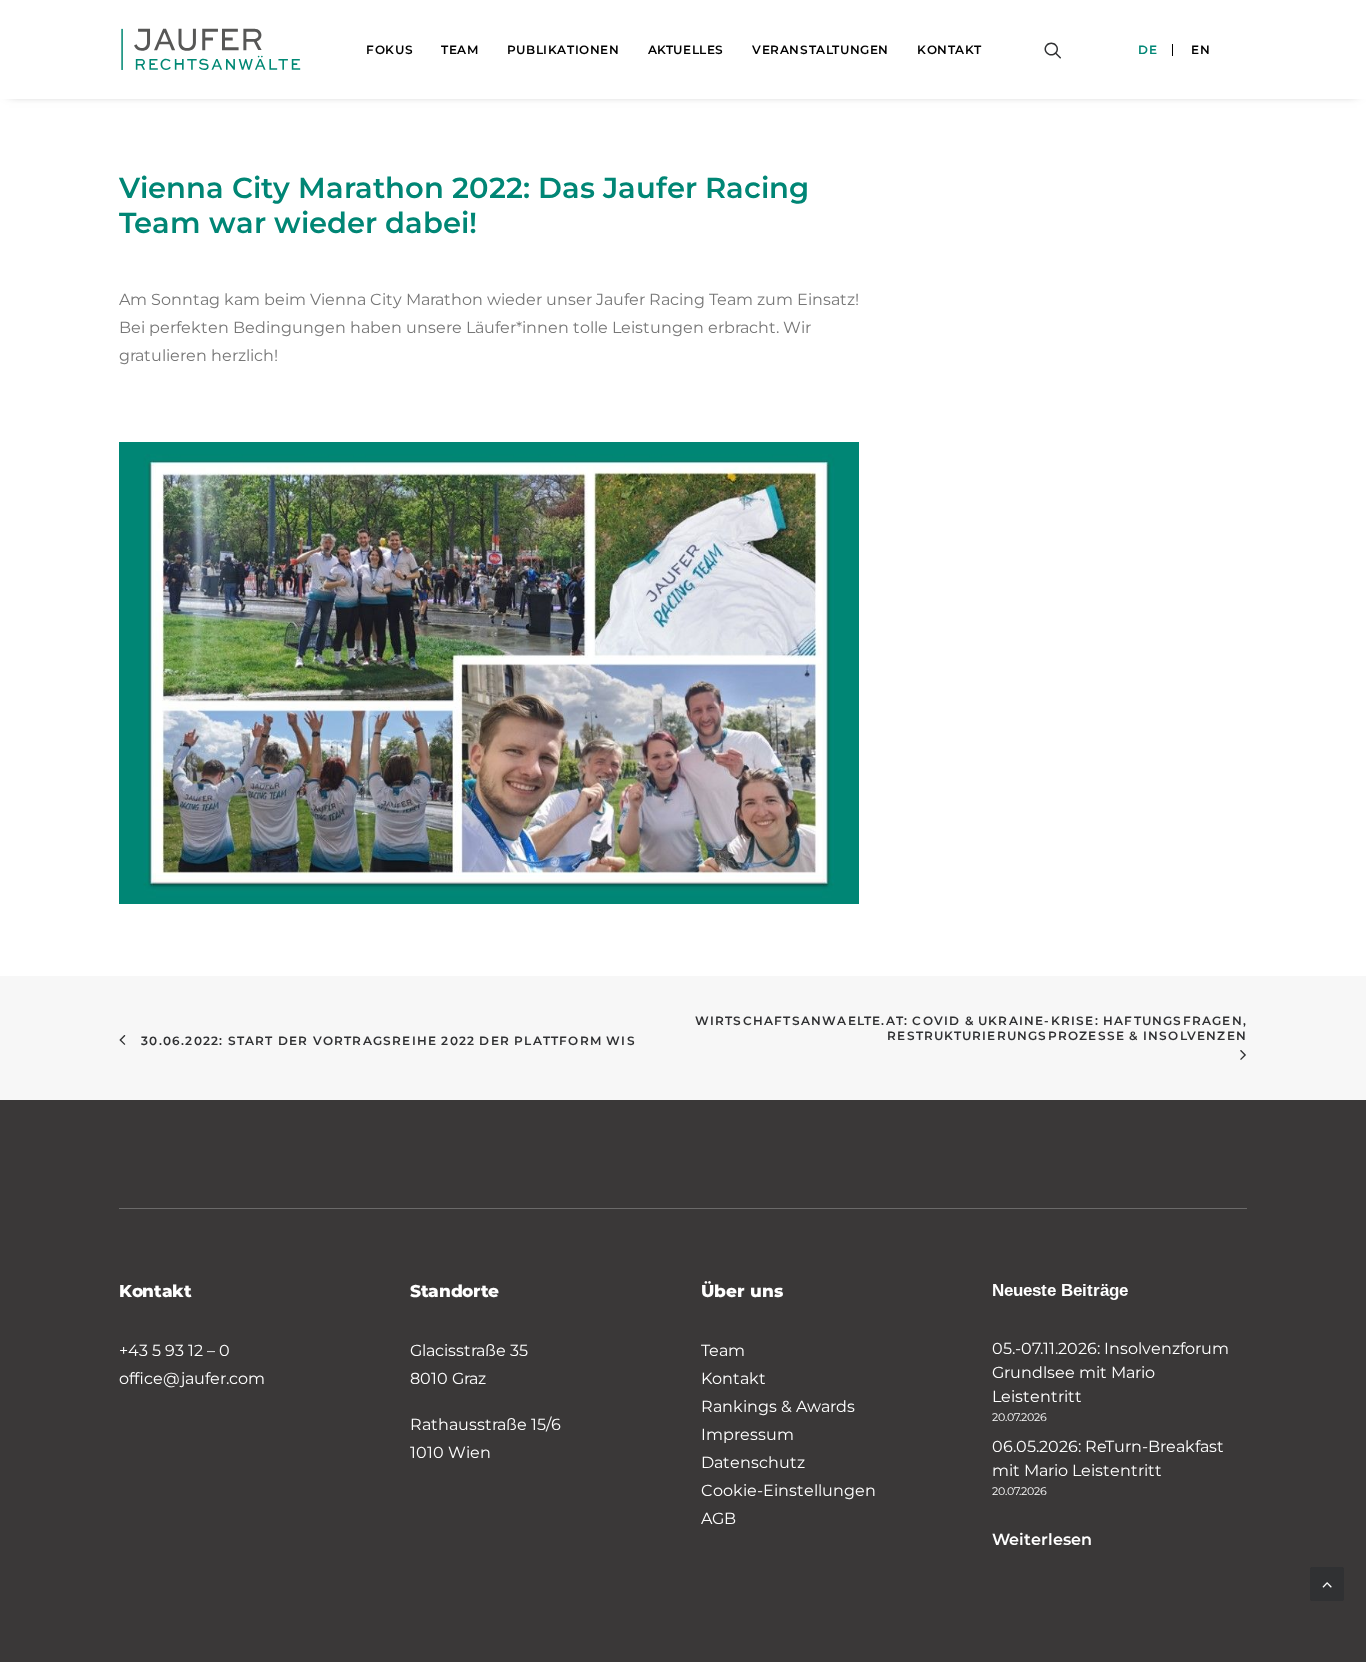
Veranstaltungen (820, 49)
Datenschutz (753, 1462)
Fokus (389, 49)
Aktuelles (686, 49)
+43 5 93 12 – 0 (174, 1350)
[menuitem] (389, 49)
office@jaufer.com (192, 1378)
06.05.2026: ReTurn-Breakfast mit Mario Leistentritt (1108, 1458)
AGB (718, 1518)
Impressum (747, 1434)
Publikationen (563, 49)
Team (459, 49)
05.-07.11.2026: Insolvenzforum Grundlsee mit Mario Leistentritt (1110, 1372)
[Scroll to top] (1327, 1582)
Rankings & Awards (778, 1406)
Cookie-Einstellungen (788, 1490)
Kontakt (949, 49)
